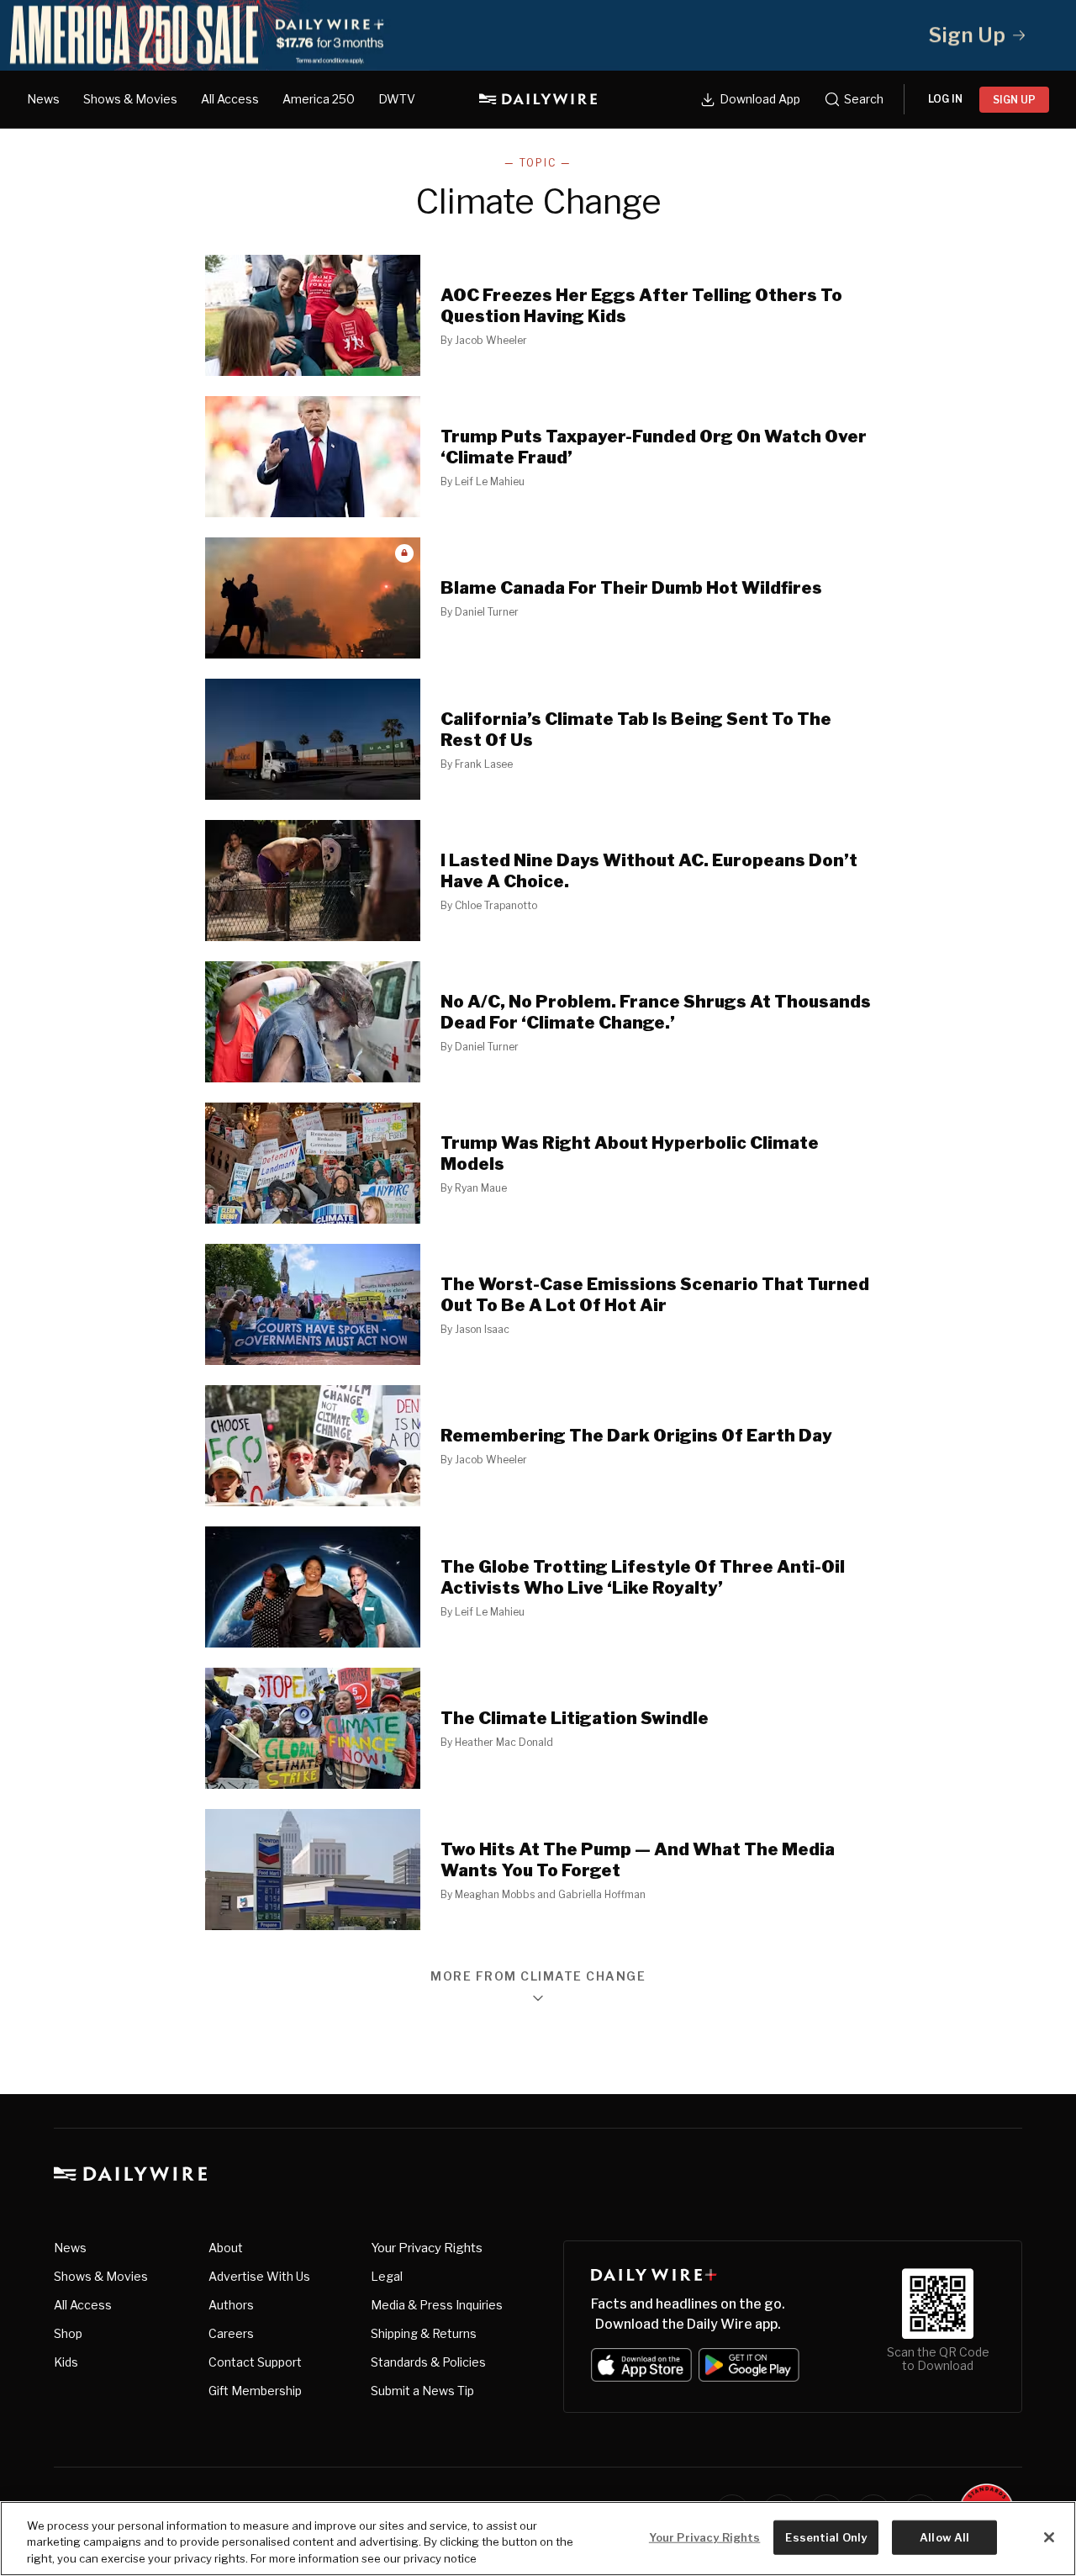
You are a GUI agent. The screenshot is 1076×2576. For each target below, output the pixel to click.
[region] (538, 2539)
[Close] (1049, 2537)
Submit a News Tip (422, 2391)
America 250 (319, 99)
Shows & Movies (130, 99)
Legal (387, 2276)
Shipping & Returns (424, 2333)
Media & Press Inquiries (437, 2305)
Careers (231, 2333)
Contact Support (255, 2362)
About (226, 2248)
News (43, 99)
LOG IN (945, 99)
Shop (68, 2333)
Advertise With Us (259, 2276)
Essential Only (826, 2536)
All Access (230, 99)
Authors (231, 2305)
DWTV (397, 99)
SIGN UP (1014, 100)
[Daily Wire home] (538, 99)
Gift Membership (255, 2391)
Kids (66, 2362)
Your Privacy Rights (427, 2248)
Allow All (944, 2536)
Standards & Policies (428, 2362)
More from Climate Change (538, 1977)
